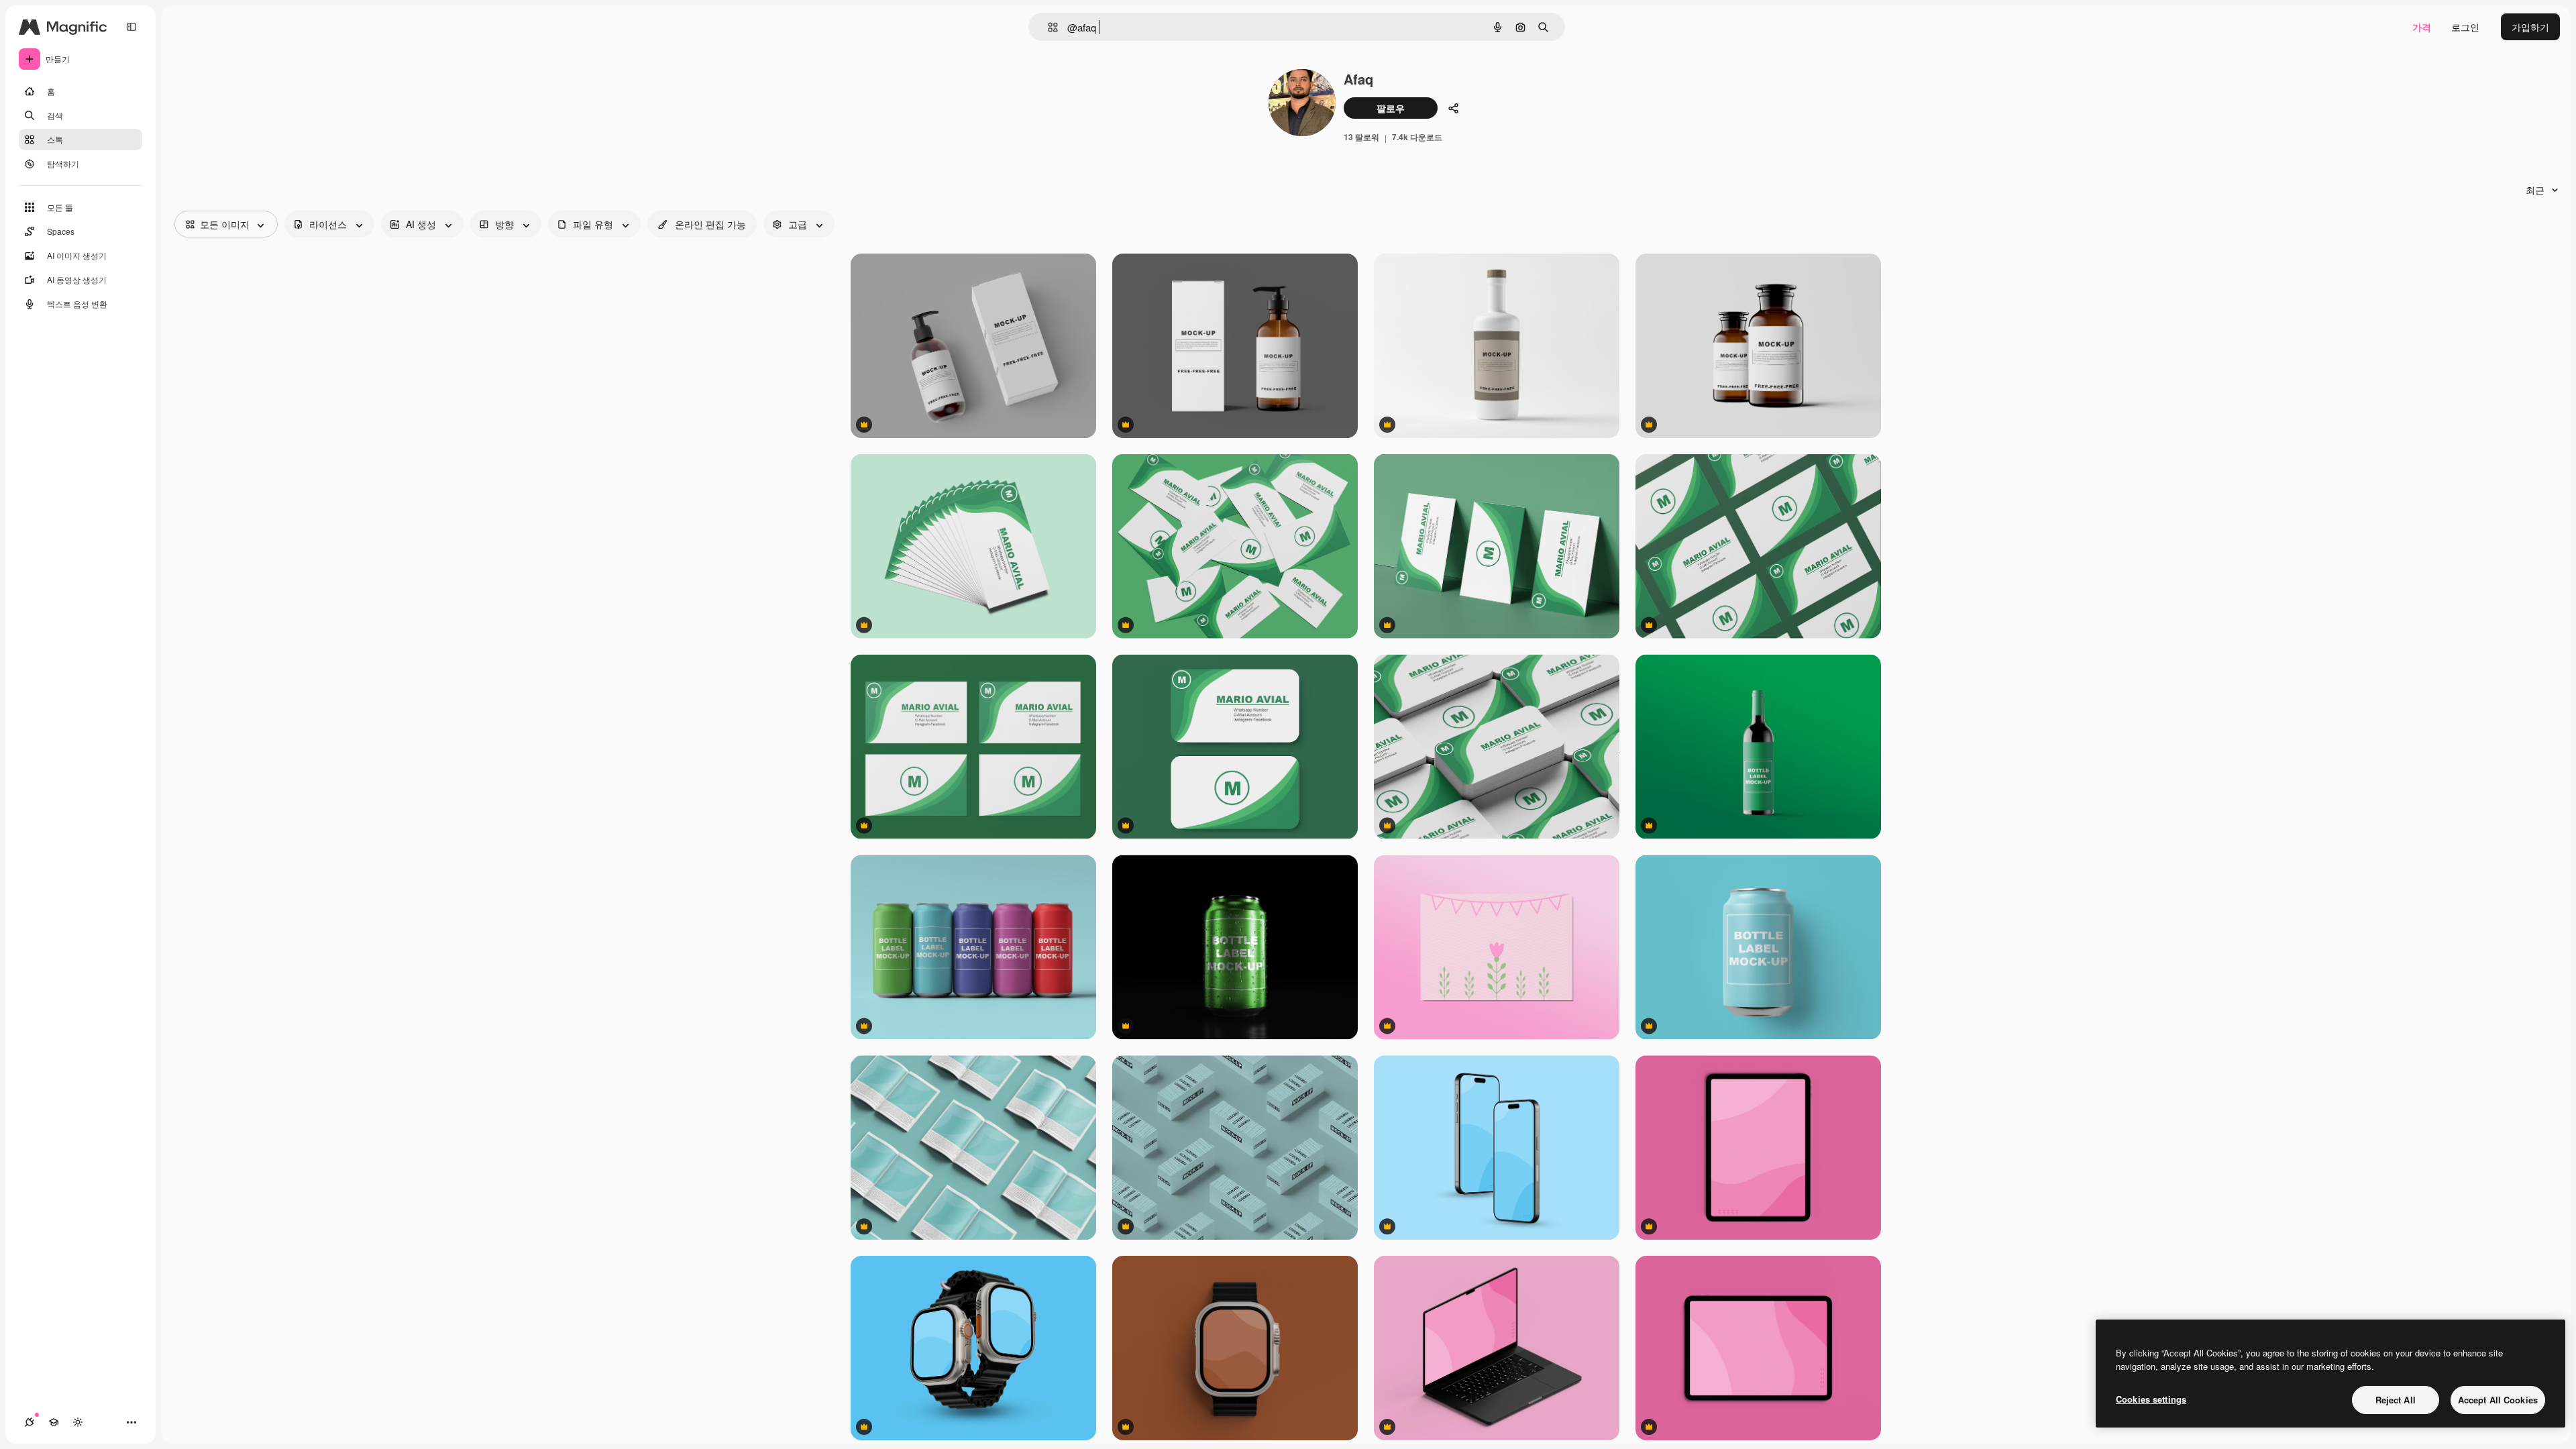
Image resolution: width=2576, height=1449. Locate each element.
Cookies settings (2151, 1399)
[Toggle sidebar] (131, 27)
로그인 (2465, 27)
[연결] (30, 1422)
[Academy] (54, 1422)
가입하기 (2530, 27)
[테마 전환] (78, 1422)
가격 (2422, 27)
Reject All (2396, 1400)
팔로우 (1391, 108)
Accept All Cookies (2498, 1400)
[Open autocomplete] (1048, 27)
